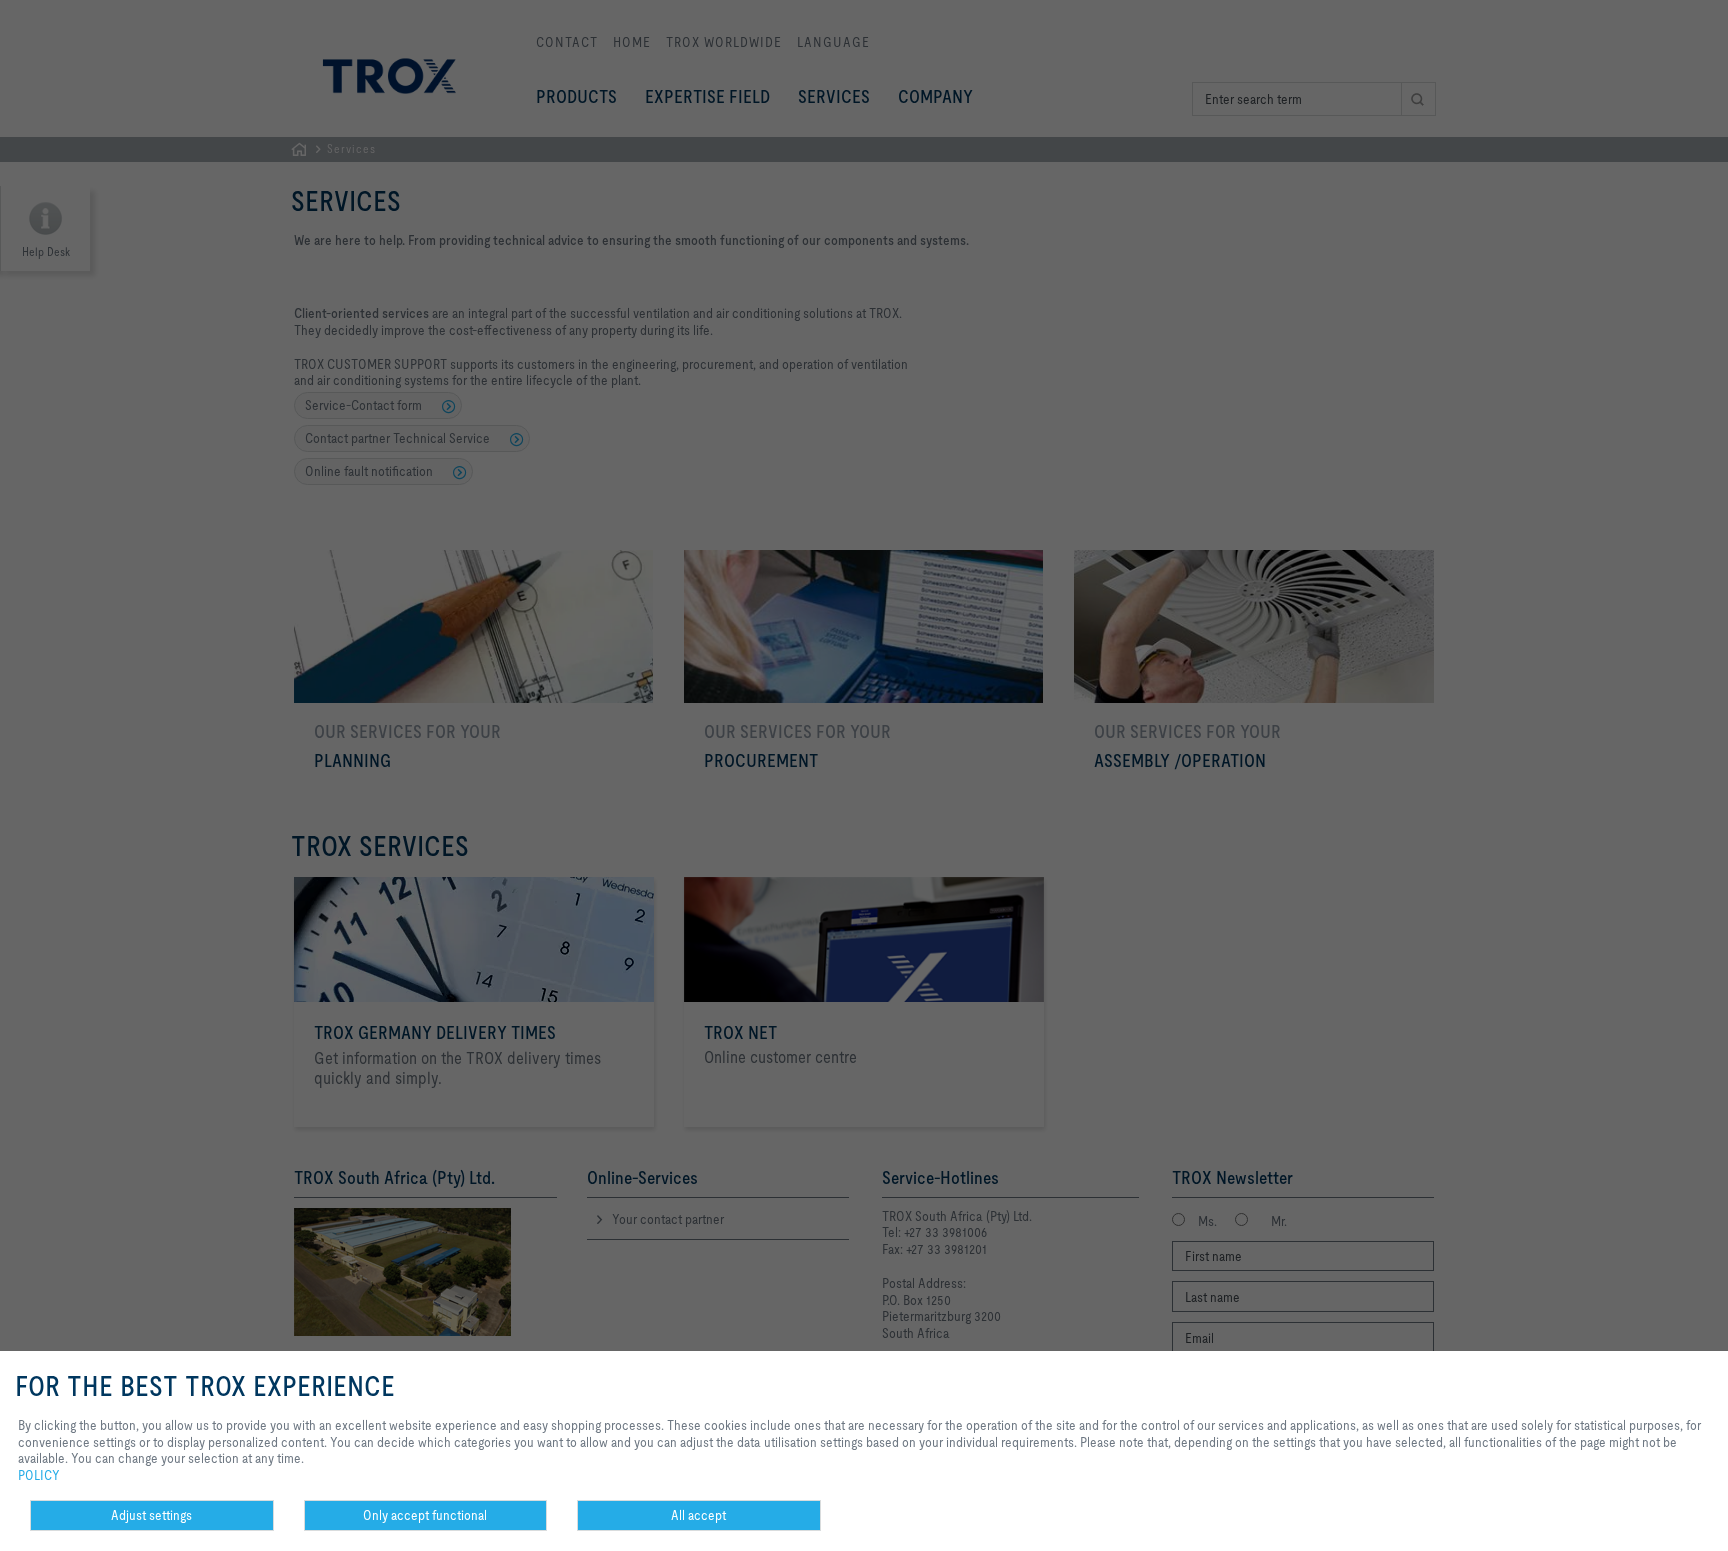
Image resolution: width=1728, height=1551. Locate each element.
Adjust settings (151, 1515)
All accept (698, 1515)
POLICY (39, 1475)
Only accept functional (425, 1515)
